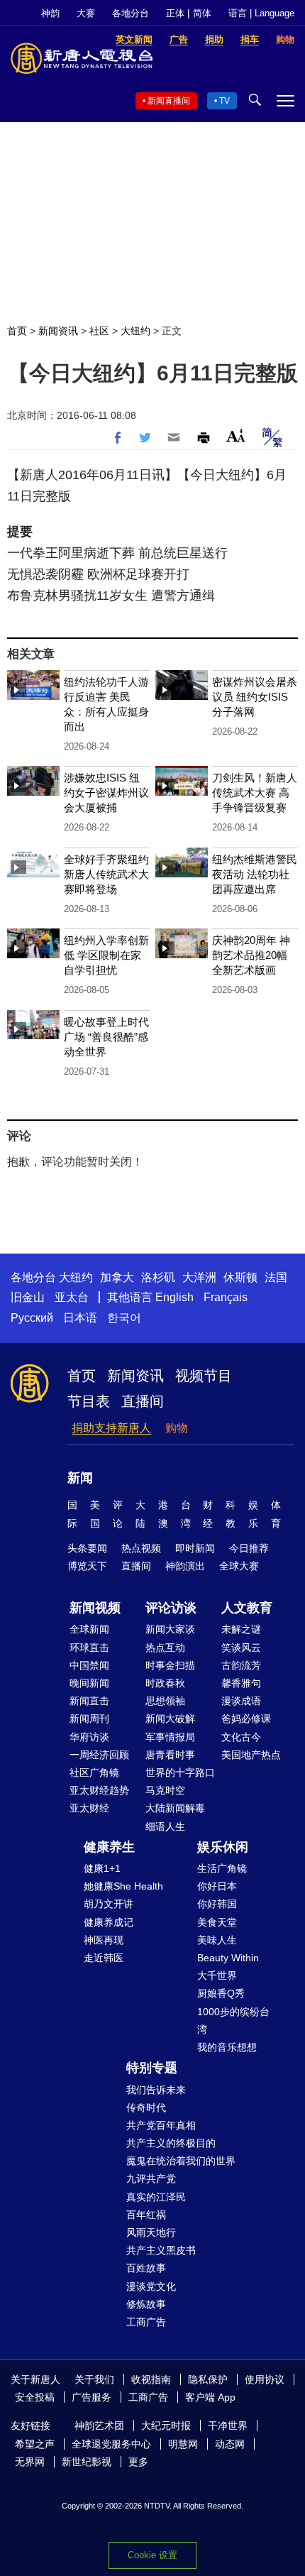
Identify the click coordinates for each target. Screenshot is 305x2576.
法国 (276, 1277)
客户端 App (210, 2397)
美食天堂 (217, 1922)
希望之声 (35, 2444)
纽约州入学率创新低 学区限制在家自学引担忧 (106, 955)
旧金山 (28, 1297)
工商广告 (146, 2322)
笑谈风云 (241, 1648)
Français (226, 1297)
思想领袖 (165, 1701)
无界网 (30, 2462)
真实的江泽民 (156, 2197)
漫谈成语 (241, 1701)
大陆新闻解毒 (175, 1808)
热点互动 (165, 1648)
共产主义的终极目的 (171, 2143)
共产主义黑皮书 (161, 2250)
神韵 (50, 13)
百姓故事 (146, 2268)
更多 (138, 2462)
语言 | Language (261, 13)
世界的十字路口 (180, 1772)
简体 (202, 13)
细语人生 (165, 1826)
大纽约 (135, 331)
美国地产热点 (251, 1755)
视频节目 (204, 1376)
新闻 (80, 1478)
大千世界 (217, 1975)
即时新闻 (195, 1548)
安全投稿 (35, 2397)
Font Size (236, 435)
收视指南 (151, 2379)
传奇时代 (146, 2108)
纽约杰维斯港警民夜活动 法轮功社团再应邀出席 (255, 874)
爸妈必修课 (246, 1719)
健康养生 (109, 1847)
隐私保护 (208, 2379)
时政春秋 (165, 1683)
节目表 (89, 1401)
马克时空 (165, 1790)
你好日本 (217, 1886)
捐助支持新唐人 (111, 1428)
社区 (99, 331)
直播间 (143, 1401)
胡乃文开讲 (109, 1904)
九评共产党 (151, 2178)
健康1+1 (102, 1868)
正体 (175, 13)
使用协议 (265, 2379)
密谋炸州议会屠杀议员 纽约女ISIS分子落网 (255, 697)
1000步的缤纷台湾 (233, 2021)
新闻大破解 (170, 1719)
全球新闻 (89, 1629)
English (174, 1297)
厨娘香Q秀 (221, 1993)
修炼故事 (146, 2304)
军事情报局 (170, 1737)
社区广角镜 (94, 1772)
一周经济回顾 (99, 1755)
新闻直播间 (169, 101)
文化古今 (241, 1737)
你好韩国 (217, 1904)
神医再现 (104, 1940)
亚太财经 (89, 1808)
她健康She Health (123, 1886)
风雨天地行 (151, 2232)
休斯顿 (240, 1277)
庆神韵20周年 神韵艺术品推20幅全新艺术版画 (251, 955)
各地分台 (131, 13)
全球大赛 (239, 1566)
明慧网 (183, 2444)
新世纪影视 (87, 2462)
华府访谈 (89, 1737)
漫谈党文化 (151, 2286)
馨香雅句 (241, 1683)
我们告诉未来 (156, 2090)
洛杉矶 (158, 1277)
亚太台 (72, 1297)
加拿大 (117, 1277)
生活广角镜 (222, 1868)
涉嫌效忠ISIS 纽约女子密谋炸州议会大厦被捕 (106, 793)
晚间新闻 (89, 1683)
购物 (177, 1428)
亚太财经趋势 (99, 1790)
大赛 (86, 13)
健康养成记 (109, 1922)
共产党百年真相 (161, 2125)
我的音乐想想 (227, 2047)
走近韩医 (104, 1958)
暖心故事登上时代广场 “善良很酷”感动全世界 (106, 1037)
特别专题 (152, 2068)
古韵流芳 (241, 1665)
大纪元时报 (166, 2426)
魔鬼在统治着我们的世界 (181, 2161)
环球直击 (89, 1648)
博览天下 (87, 1566)
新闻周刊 (89, 1719)
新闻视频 (95, 1608)
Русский (32, 1318)
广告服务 (91, 2397)
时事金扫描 (170, 1665)
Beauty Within (228, 1958)
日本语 (80, 1318)
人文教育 (247, 1608)
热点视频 (141, 1548)
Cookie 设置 (152, 2555)
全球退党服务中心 (111, 2444)
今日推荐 (249, 1548)
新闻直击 (89, 1701)
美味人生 (217, 1940)
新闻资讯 (58, 331)
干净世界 (228, 2426)
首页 (17, 331)
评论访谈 (171, 1608)
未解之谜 (241, 1629)
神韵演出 (185, 1566)
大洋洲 (199, 1277)
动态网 (230, 2444)
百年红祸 (146, 2215)
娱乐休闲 (223, 1847)
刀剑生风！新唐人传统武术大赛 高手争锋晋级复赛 (255, 793)
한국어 (124, 1318)
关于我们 (94, 2379)
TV (224, 101)
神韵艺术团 (99, 2426)
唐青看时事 (170, 1755)
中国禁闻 (89, 1665)
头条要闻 (87, 1548)
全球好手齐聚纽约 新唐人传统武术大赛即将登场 (106, 874)
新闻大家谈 (170, 1629)
